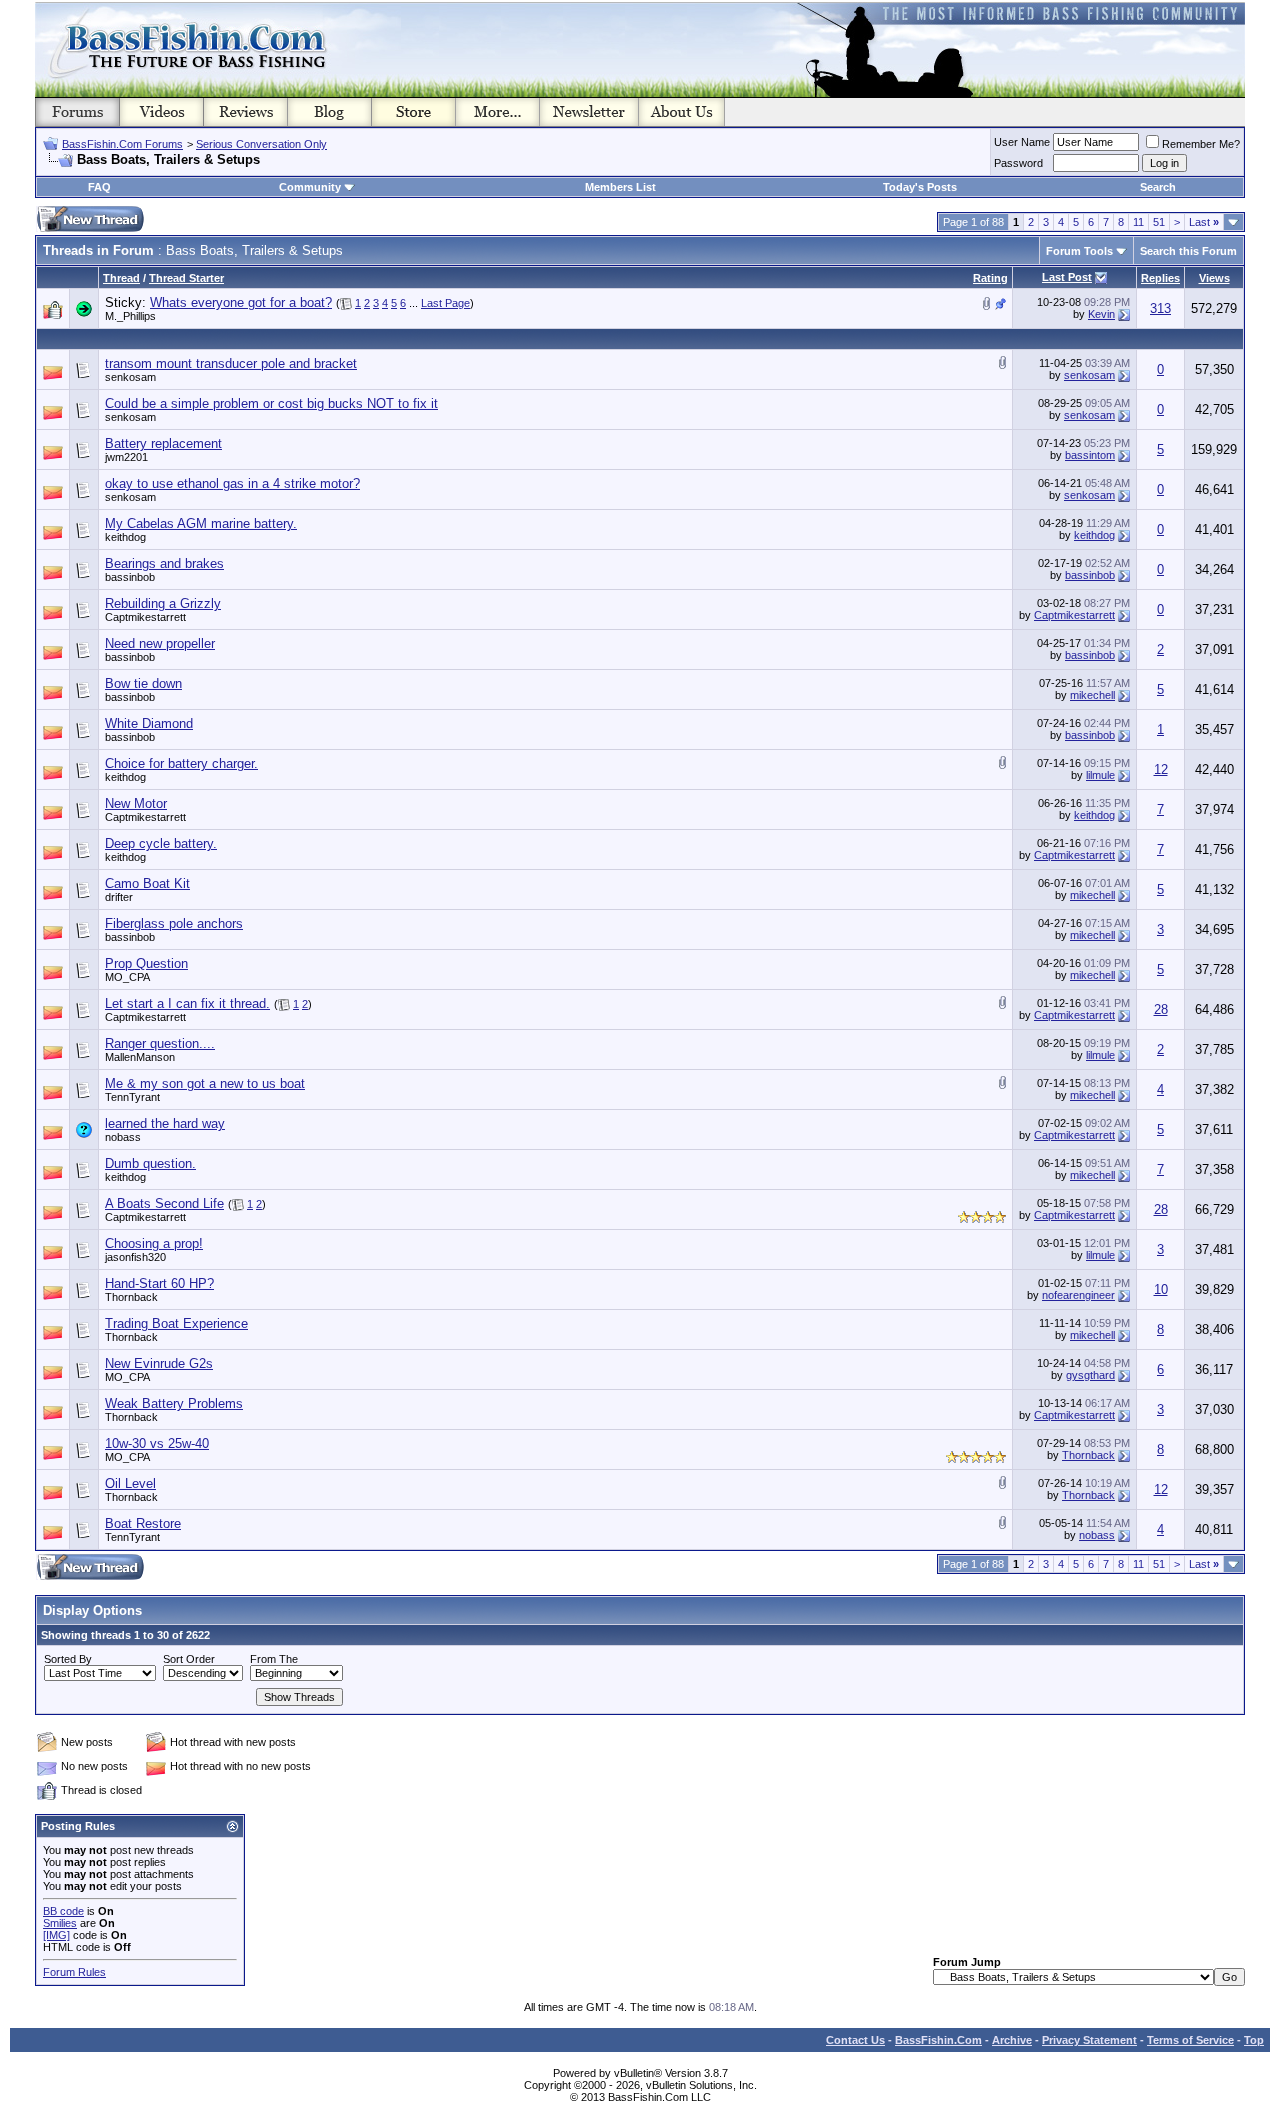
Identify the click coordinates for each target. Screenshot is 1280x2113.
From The (274, 1659)
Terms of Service (1190, 2040)
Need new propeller (160, 643)
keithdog (125, 537)
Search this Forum (1188, 251)
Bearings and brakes (164, 563)
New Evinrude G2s (159, 1363)
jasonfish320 (135, 1257)
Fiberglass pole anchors (174, 923)
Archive (1012, 2040)
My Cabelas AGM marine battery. (201, 523)
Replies (1160, 278)
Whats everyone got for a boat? (241, 302)
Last (1204, 222)
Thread (121, 278)
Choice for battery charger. (181, 763)
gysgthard (1090, 1375)
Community (310, 187)
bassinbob (130, 577)
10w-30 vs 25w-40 (157, 1443)
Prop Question (146, 963)
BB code (63, 1911)
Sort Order (189, 1659)
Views (1214, 278)
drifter (119, 897)
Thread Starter (186, 278)
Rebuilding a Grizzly (163, 603)
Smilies (60, 1923)
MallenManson (140, 1057)
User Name (1022, 142)
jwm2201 (126, 457)
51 (1159, 222)
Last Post (1067, 277)
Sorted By (68, 1659)
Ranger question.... (160, 1043)
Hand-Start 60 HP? (159, 1283)
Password (1018, 163)
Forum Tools (1079, 251)
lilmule (1100, 775)
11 (1138, 222)
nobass (123, 1137)
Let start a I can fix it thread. (187, 1003)
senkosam (130, 377)
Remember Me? (1201, 144)
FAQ (99, 187)
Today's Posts (920, 187)
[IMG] (56, 1935)
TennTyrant (132, 1097)
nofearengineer (1078, 1295)
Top (1254, 2040)
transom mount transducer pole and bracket (231, 363)
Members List (620, 187)
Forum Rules (74, 1972)
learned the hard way (165, 1123)
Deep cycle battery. (161, 843)
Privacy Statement (1089, 2040)
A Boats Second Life (164, 1203)
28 (1161, 1009)
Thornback (131, 1297)
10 (1161, 1289)
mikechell (1092, 695)
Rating (990, 278)
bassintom (1090, 455)
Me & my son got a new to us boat (205, 1083)
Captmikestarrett (145, 617)
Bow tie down (143, 683)
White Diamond (149, 723)
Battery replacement (163, 443)
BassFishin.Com (938, 2040)
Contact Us (855, 2040)
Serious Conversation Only (261, 144)
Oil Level (130, 1483)
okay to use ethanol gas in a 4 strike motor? (232, 483)
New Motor (136, 803)
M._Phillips (130, 316)
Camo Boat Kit (147, 883)
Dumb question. (150, 1163)
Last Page (445, 303)
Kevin (1101, 314)
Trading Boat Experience (176, 1323)
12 (1161, 769)
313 (1160, 308)
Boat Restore (143, 1523)
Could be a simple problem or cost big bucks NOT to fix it (271, 403)
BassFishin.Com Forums (122, 144)
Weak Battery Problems (174, 1403)
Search (1158, 187)
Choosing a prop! (154, 1243)
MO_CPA (127, 977)
